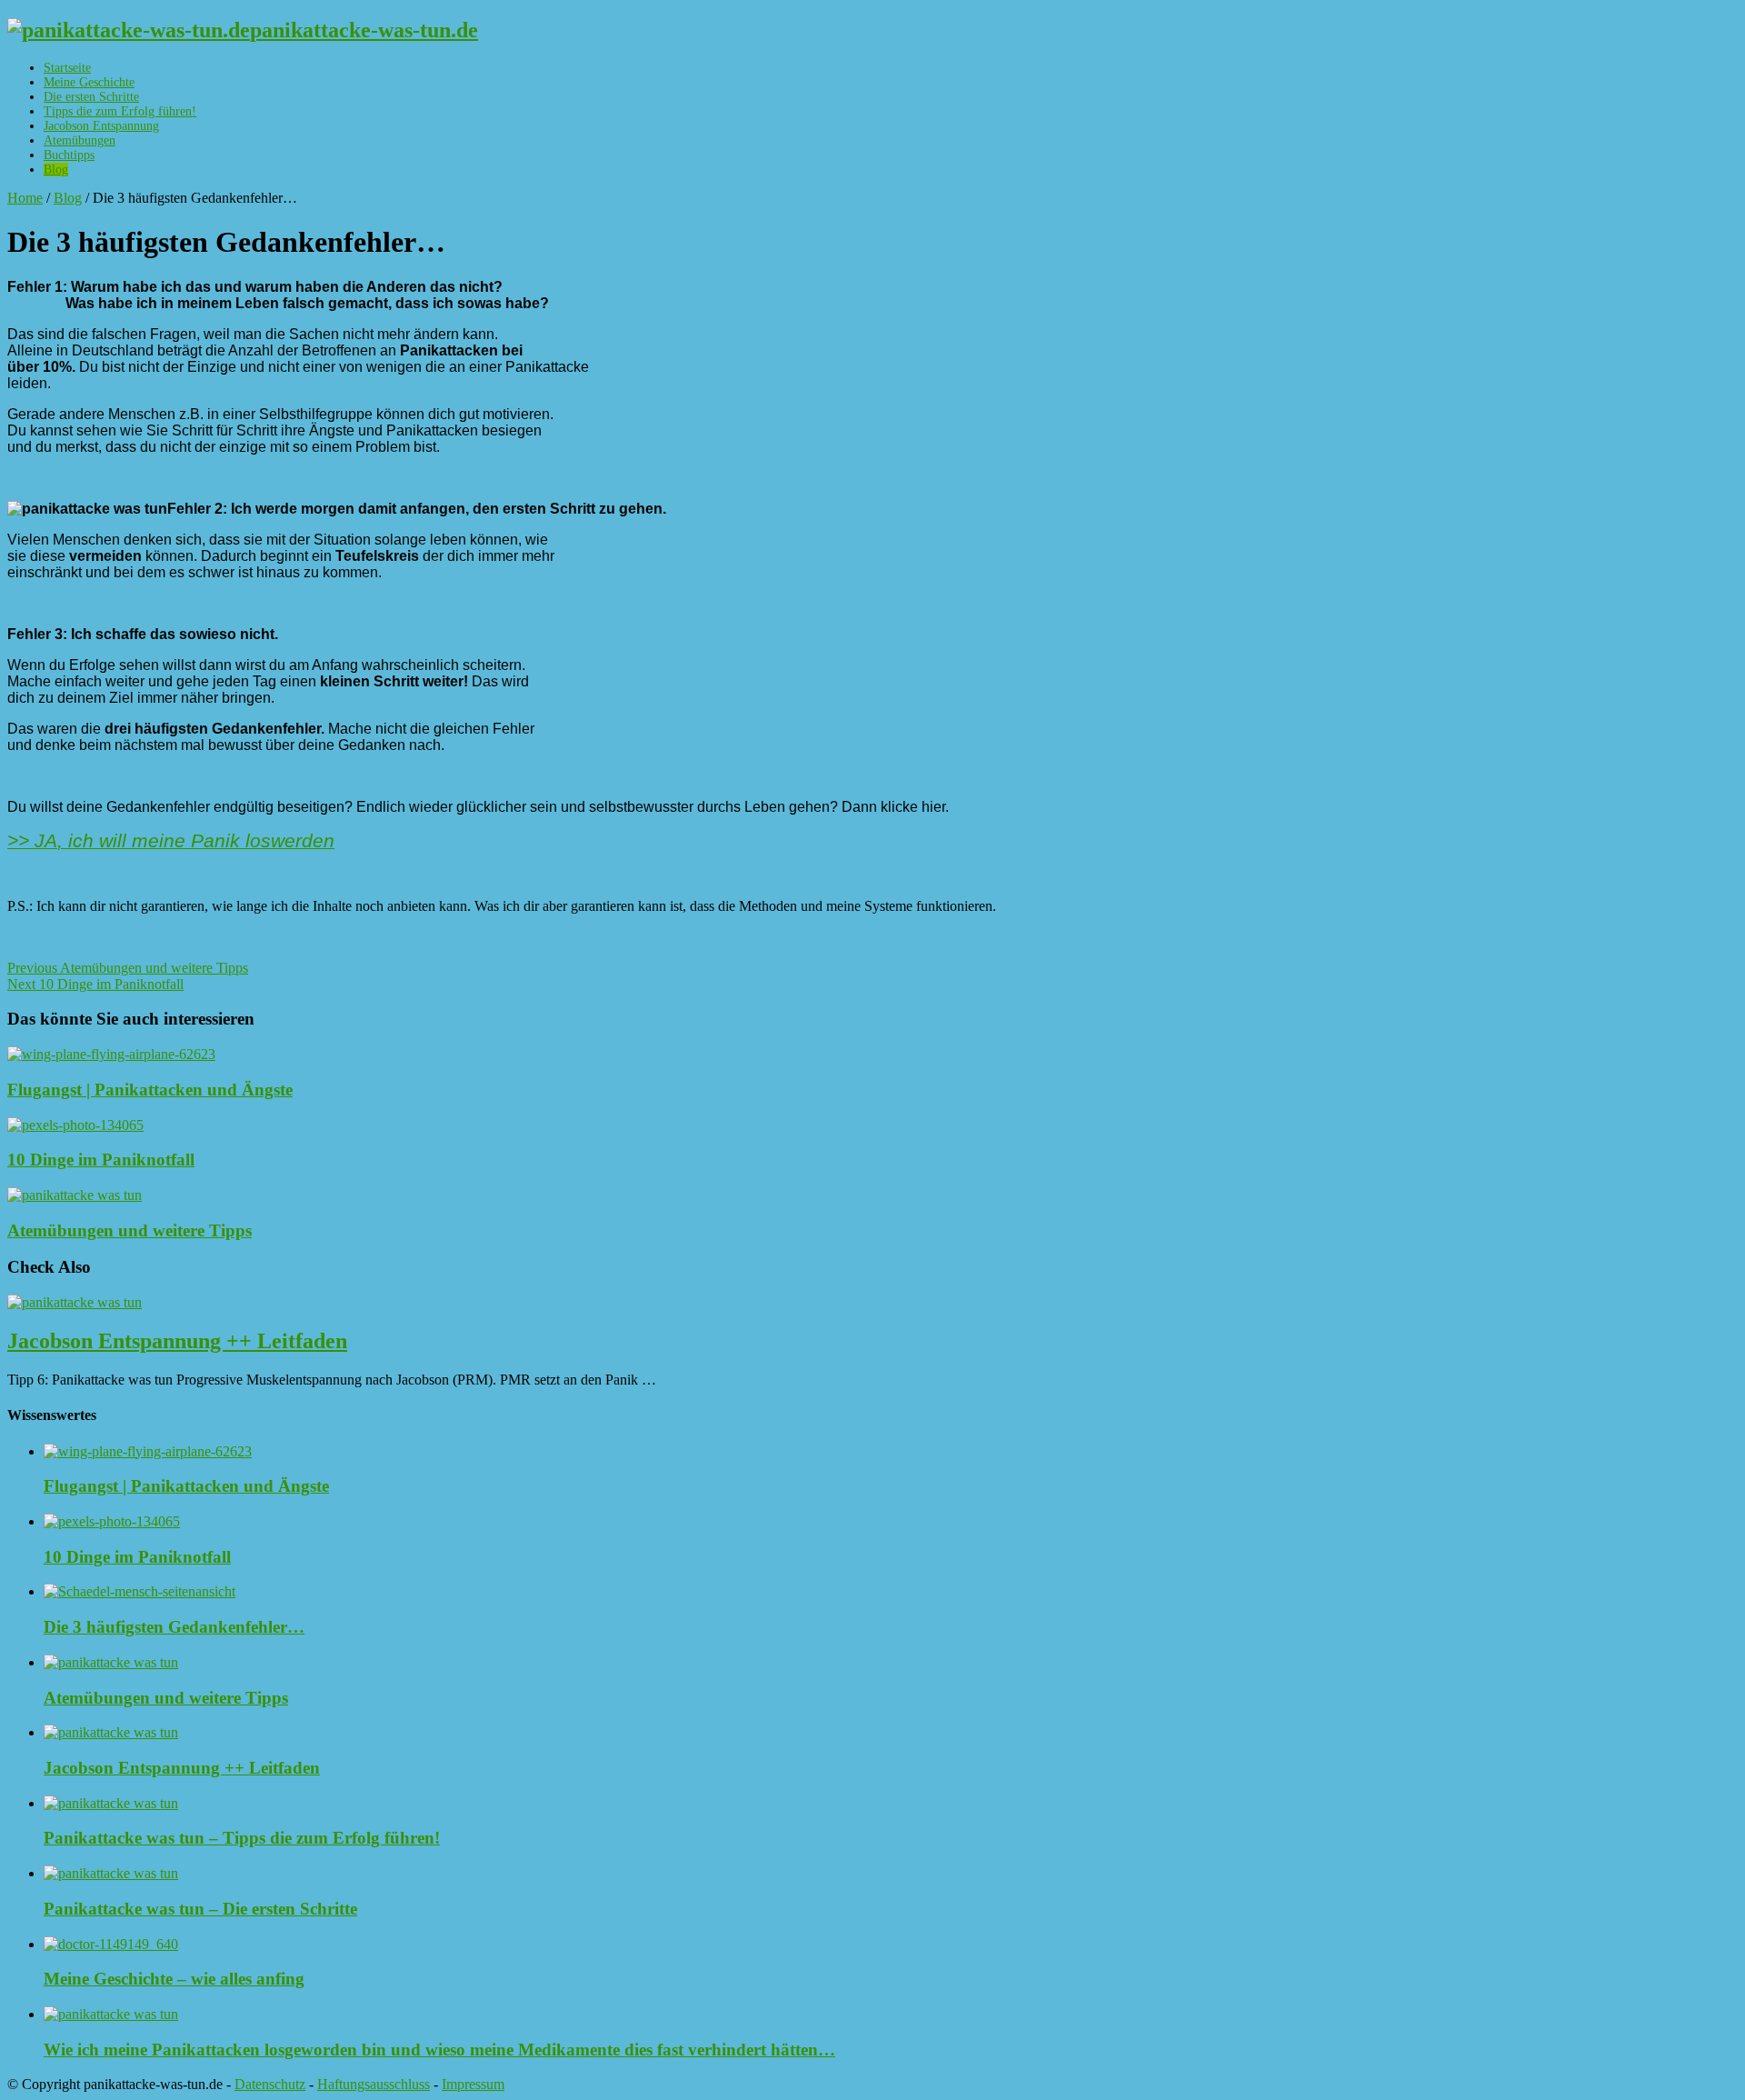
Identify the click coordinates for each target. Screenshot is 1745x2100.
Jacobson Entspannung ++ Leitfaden (177, 1341)
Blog (56, 170)
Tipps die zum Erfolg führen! (120, 111)
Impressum (473, 2084)
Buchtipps (69, 155)
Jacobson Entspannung (101, 126)
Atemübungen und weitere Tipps (128, 968)
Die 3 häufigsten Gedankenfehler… (174, 1627)
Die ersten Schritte (91, 97)
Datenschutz (270, 2084)
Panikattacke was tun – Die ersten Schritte (200, 1909)
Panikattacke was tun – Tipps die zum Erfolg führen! (242, 1838)
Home (25, 198)
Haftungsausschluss (374, 2084)
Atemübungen (80, 140)
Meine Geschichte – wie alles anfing (174, 1979)
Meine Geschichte (89, 82)
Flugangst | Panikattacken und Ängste (150, 1090)
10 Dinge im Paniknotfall (95, 984)
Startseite (67, 68)
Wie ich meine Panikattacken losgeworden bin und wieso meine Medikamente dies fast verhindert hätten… (439, 2050)
